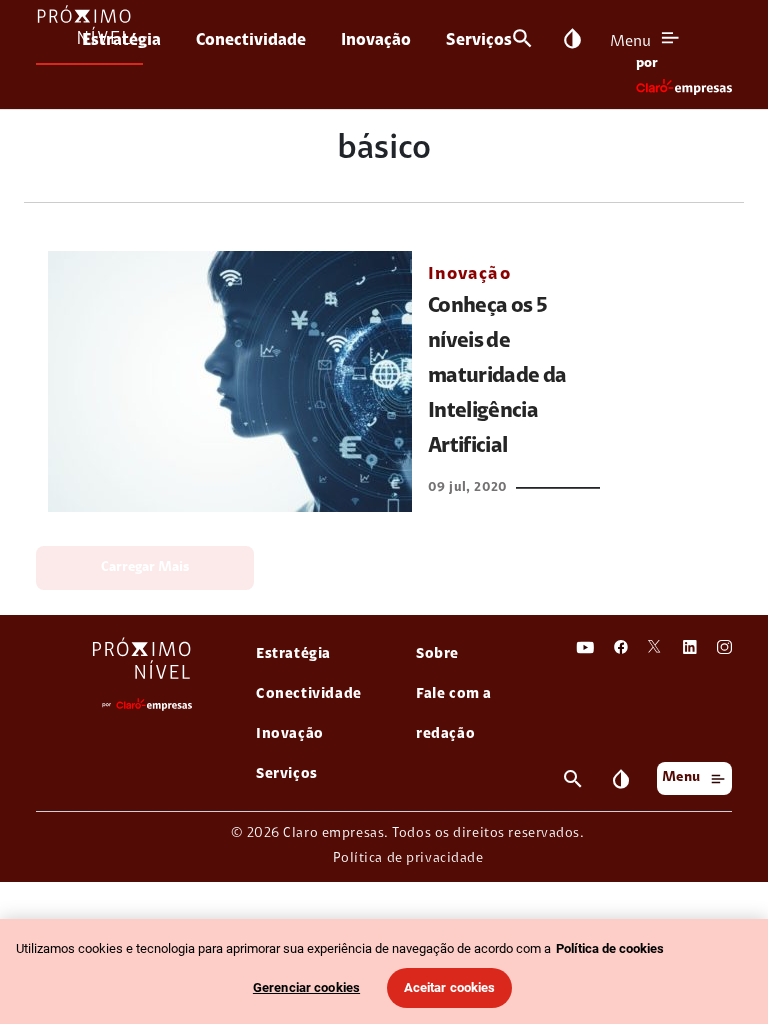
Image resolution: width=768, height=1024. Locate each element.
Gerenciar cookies (306, 987)
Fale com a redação (454, 714)
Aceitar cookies (450, 987)
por (647, 64)
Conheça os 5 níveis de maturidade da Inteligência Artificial (497, 377)
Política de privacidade (408, 859)
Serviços (479, 40)
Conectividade (251, 40)
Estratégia (121, 40)
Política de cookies (610, 948)
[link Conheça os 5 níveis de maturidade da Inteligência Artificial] (230, 381)
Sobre (437, 654)
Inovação (376, 40)
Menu (630, 42)
